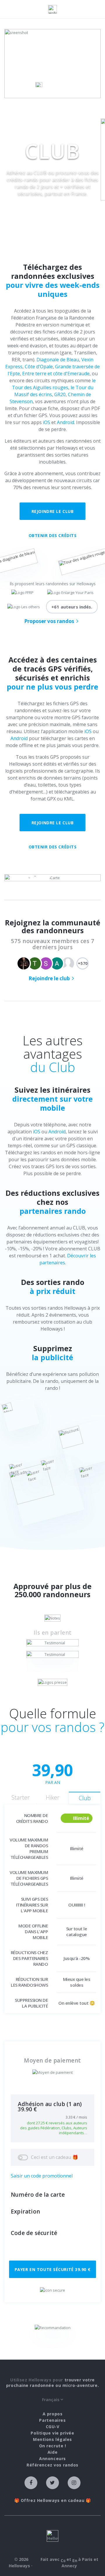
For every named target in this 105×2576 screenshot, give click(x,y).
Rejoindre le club (53, 511)
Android (65, 422)
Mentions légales (52, 2439)
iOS (47, 422)
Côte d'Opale (39, 367)
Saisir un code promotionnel (42, 2176)
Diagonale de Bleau (58, 360)
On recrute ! (53, 2446)
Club (85, 1798)
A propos (52, 2414)
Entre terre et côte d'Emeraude (56, 374)
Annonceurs (52, 2459)
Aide (52, 2452)
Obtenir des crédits (53, 535)
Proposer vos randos (49, 621)
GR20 (60, 394)
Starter (21, 1797)
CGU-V (53, 2427)
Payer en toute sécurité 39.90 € (52, 2269)
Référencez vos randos (52, 2465)
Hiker (53, 1797)
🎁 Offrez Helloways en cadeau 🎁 (53, 2500)
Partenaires (52, 2420)
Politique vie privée (52, 2433)
